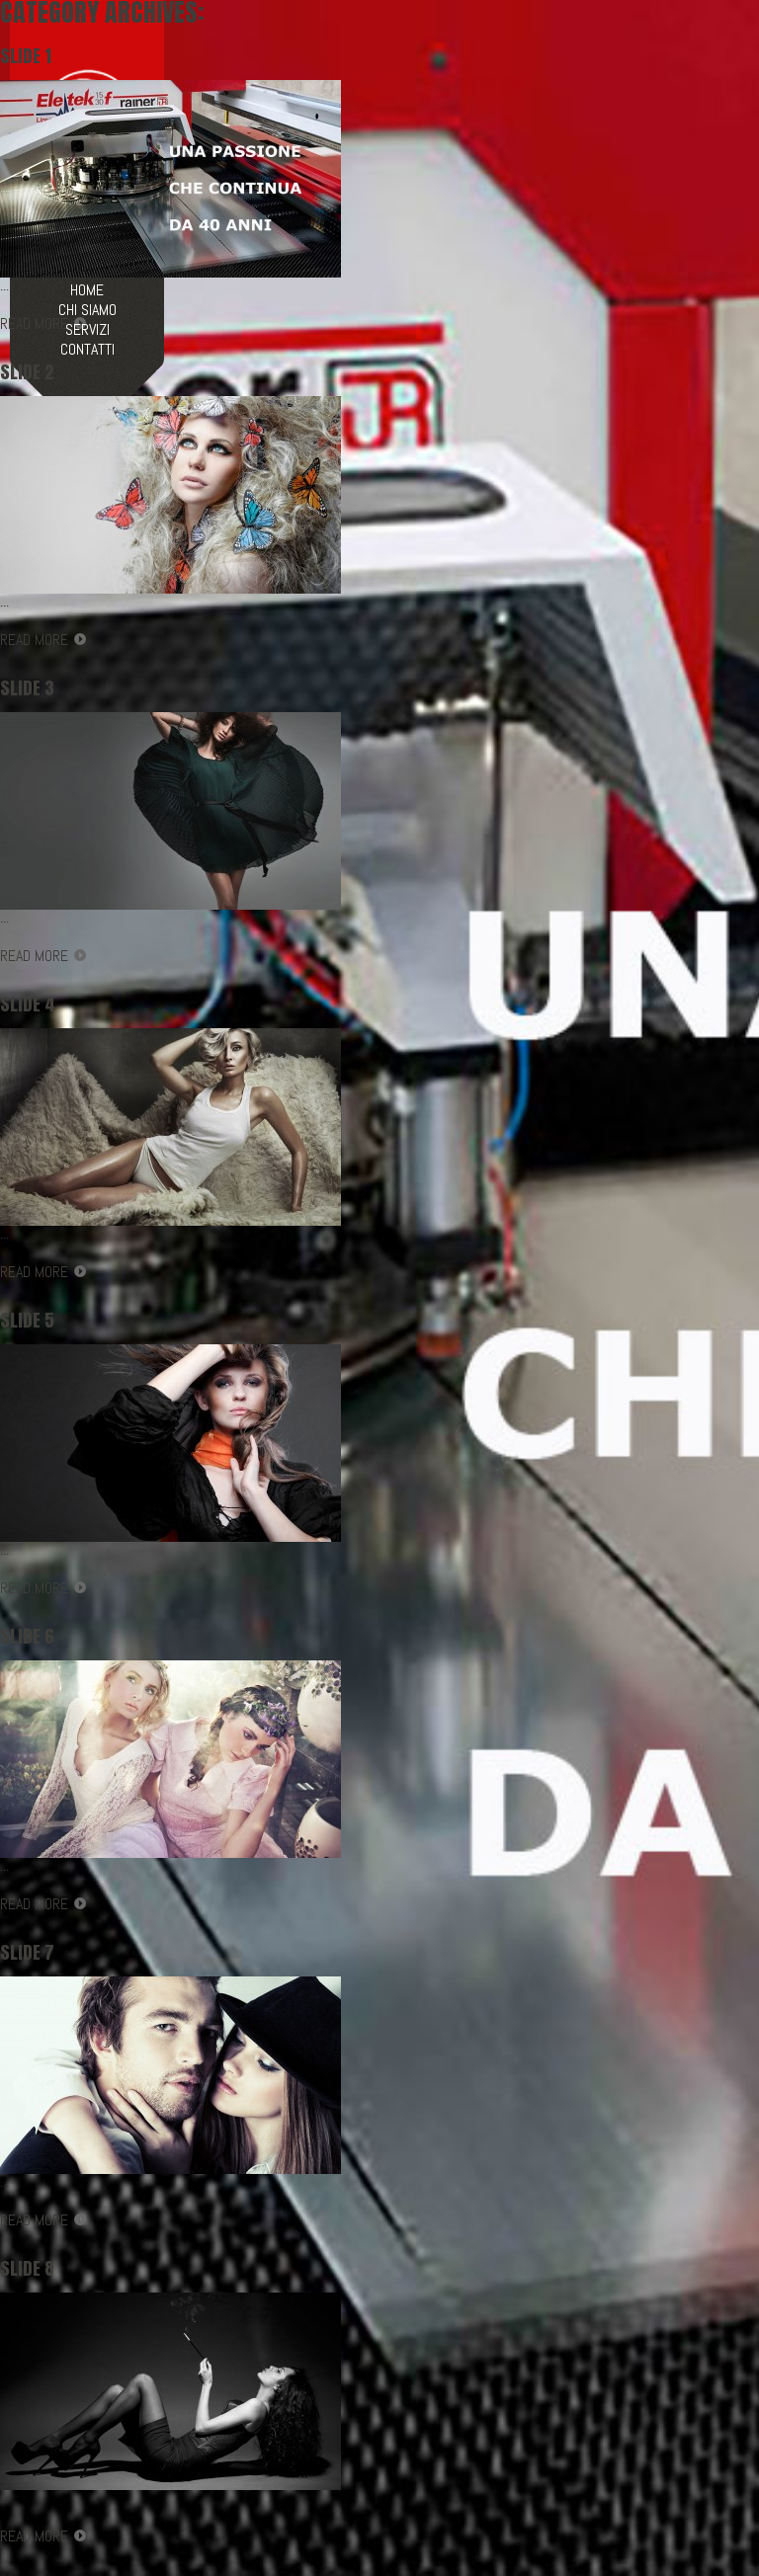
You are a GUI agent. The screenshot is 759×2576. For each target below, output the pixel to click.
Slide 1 (26, 56)
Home (87, 290)
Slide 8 (27, 2269)
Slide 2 (27, 372)
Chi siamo (87, 310)
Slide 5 (27, 1321)
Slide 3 (27, 688)
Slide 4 (28, 1005)
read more (34, 640)
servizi (87, 330)
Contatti (87, 350)
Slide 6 (27, 1637)
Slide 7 (27, 1953)
